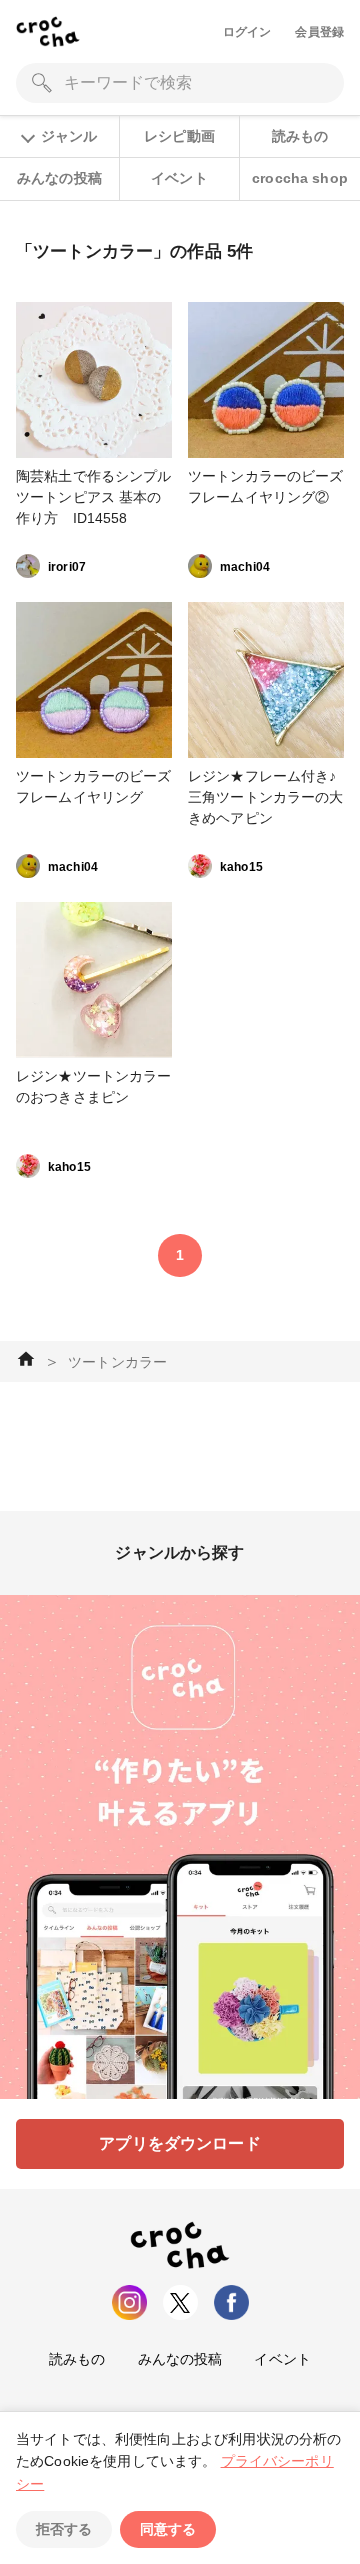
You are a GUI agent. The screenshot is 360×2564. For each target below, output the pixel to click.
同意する (168, 2529)
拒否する (64, 2529)
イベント (179, 178)
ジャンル (69, 136)
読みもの (300, 136)
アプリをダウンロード (180, 2143)
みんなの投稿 (59, 178)
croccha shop (300, 178)
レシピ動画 (179, 136)
